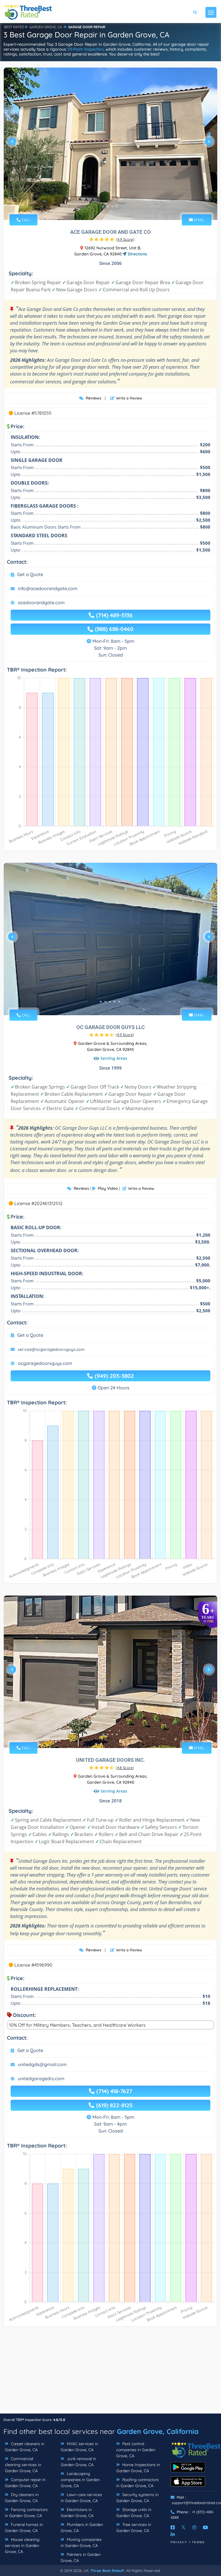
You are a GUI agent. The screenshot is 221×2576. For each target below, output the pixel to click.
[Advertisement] (110, 2373)
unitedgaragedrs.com (41, 2078)
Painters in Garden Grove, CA (81, 2557)
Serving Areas (114, 1058)
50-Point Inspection (85, 49)
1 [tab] (103, 206)
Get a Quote (30, 574)
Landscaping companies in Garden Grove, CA (80, 2480)
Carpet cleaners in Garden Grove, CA (25, 2447)
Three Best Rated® (107, 2571)
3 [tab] (112, 206)
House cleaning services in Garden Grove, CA (22, 2546)
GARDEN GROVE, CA (46, 27)
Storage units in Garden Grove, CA (134, 2513)
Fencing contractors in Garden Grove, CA (26, 2513)
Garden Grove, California (158, 2431)
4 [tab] (117, 206)
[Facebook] (173, 2527)
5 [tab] (119, 1002)
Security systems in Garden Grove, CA (137, 2498)
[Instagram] (194, 2527)
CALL (25, 220)
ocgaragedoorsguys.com (45, 1363)
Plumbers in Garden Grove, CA (82, 2528)
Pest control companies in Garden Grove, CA (136, 2450)
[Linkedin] (173, 2534)
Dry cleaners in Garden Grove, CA (22, 2498)
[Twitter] (183, 2527)
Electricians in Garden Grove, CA (77, 2513)
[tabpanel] (110, 144)
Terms (198, 2542)
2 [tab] (108, 206)
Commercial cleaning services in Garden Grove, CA (23, 2465)
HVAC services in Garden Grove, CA (79, 2447)
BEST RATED (14, 27)
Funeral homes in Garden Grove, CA (24, 2528)
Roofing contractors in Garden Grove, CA (138, 2483)
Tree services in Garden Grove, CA (134, 2528)
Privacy (179, 2542)
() (125, 239)
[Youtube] (205, 2527)
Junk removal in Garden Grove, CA (78, 2462)
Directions (137, 254)
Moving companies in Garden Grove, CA (81, 2542)
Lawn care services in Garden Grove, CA (81, 2498)
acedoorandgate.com (41, 603)
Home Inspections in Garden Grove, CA (138, 2468)
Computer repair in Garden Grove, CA (25, 2483)
